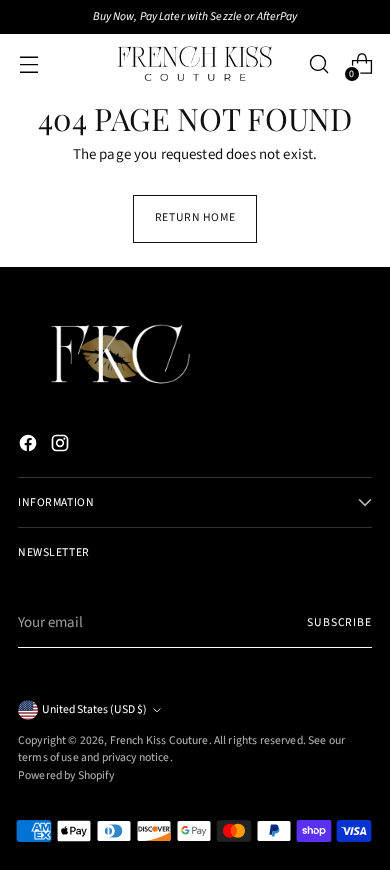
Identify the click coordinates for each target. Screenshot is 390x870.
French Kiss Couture (159, 740)
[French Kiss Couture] (195, 64)
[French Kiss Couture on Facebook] (30, 447)
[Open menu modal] (28, 64)
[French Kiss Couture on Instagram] (62, 447)
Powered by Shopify (66, 775)
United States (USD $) (94, 709)
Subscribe (339, 622)
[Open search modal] (318, 64)
